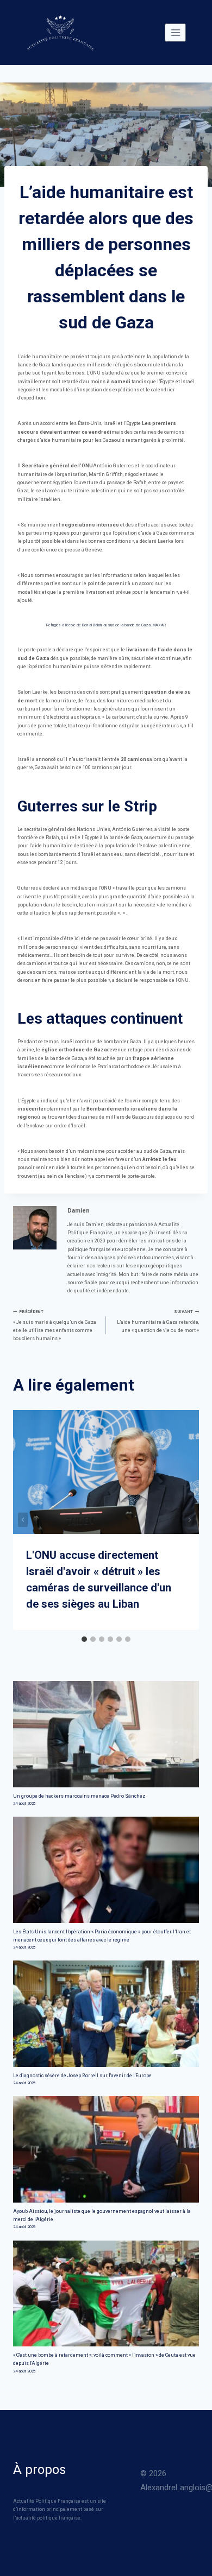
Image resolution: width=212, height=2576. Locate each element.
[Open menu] (175, 32)
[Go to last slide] (23, 1520)
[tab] (84, 1639)
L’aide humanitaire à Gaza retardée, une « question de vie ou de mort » (158, 1321)
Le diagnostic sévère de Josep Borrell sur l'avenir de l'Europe (82, 2076)
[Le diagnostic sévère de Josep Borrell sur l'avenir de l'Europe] (106, 2013)
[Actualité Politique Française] (60, 33)
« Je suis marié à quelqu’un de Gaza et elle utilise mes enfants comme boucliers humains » (55, 1325)
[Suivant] (189, 1520)
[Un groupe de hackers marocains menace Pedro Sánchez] (106, 1734)
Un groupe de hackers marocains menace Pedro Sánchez (79, 1796)
